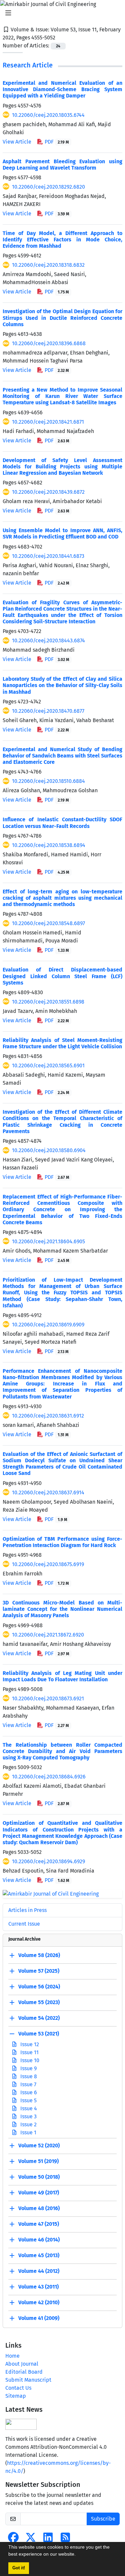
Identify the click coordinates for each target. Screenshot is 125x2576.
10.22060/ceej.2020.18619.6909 (48, 1325)
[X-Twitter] (31, 2539)
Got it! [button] (19, 2568)
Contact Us (18, 2388)
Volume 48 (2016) (39, 2208)
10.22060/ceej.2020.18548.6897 (48, 923)
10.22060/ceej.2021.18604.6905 (48, 1241)
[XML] (61, 38)
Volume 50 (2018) (39, 2177)
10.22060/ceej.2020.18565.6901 (48, 1065)
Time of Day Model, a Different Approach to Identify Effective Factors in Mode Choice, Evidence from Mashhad (62, 240)
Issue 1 (28, 2132)
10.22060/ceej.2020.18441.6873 (48, 556)
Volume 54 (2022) (39, 2018)
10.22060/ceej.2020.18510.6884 (48, 781)
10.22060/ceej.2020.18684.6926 (49, 1777)
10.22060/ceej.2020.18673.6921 (48, 1698)
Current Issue (24, 1924)
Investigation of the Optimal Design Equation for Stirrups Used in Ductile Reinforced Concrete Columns (62, 318)
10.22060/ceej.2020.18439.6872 (48, 492)
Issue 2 (28, 2124)
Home (12, 2356)
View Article (17, 142)
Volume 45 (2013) (39, 2255)
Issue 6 (28, 2092)
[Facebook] (13, 2539)
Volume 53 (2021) (39, 2034)
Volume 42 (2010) (39, 2302)
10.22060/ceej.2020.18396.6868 (49, 343)
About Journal (22, 2364)
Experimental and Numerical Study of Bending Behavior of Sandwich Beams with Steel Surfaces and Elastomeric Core (62, 756)
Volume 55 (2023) (39, 2002)
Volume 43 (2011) (38, 2287)
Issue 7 (28, 2084)
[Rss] (65, 2539)
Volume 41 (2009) (39, 2318)
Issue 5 (28, 2100)
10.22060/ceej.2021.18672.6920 (48, 1635)
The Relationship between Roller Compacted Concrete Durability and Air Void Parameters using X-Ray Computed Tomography (62, 1751)
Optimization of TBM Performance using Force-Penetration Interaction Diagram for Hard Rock (62, 1542)
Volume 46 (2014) (39, 2240)
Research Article (28, 65)
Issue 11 (29, 2052)
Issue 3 (28, 2116)
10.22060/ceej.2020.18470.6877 (48, 711)
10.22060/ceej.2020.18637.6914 (48, 1492)
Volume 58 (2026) (39, 1955)
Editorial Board (24, 2372)
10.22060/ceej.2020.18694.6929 (48, 1861)
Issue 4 (28, 2108)
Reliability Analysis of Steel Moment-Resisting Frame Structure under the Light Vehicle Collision (62, 1043)
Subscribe (103, 2519)
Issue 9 (28, 2068)
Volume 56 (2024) (39, 1987)
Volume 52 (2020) (39, 2145)
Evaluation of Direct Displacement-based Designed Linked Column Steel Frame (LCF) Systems (62, 976)
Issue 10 (29, 2060)
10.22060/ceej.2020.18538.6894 (49, 845)
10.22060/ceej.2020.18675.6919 (48, 1564)
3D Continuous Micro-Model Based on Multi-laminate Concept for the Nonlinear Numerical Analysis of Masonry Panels (62, 1609)
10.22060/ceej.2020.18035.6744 (48, 115)
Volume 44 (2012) (39, 2271)
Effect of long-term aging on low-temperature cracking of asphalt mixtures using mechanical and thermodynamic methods (62, 898)
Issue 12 (29, 2044)
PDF (56, 142)
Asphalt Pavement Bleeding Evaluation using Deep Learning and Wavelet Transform (62, 165)
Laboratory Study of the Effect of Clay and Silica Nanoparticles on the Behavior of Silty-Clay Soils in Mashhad (62, 685)
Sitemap (16, 2396)
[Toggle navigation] (60, 13)
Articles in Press (27, 1910)
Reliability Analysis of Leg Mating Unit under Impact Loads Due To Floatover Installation (62, 1676)
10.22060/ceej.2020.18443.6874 (48, 640)
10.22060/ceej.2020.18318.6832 (48, 265)
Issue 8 (28, 2076)
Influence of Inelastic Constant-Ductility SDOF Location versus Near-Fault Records (62, 823)
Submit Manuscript (28, 2380)
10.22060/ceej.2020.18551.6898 (48, 1002)
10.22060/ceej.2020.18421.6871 (48, 422)
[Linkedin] (48, 2539)
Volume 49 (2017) (39, 2193)
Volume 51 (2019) (38, 2161)
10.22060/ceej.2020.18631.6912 (48, 1416)
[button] (78, 2555)
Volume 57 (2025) (39, 1971)
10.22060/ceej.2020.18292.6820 (48, 187)
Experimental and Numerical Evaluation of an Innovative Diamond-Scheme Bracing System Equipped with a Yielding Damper (62, 89)
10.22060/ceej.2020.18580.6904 (49, 1150)
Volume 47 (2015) (39, 2224)
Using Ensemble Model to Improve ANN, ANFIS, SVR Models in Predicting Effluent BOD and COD (62, 533)
